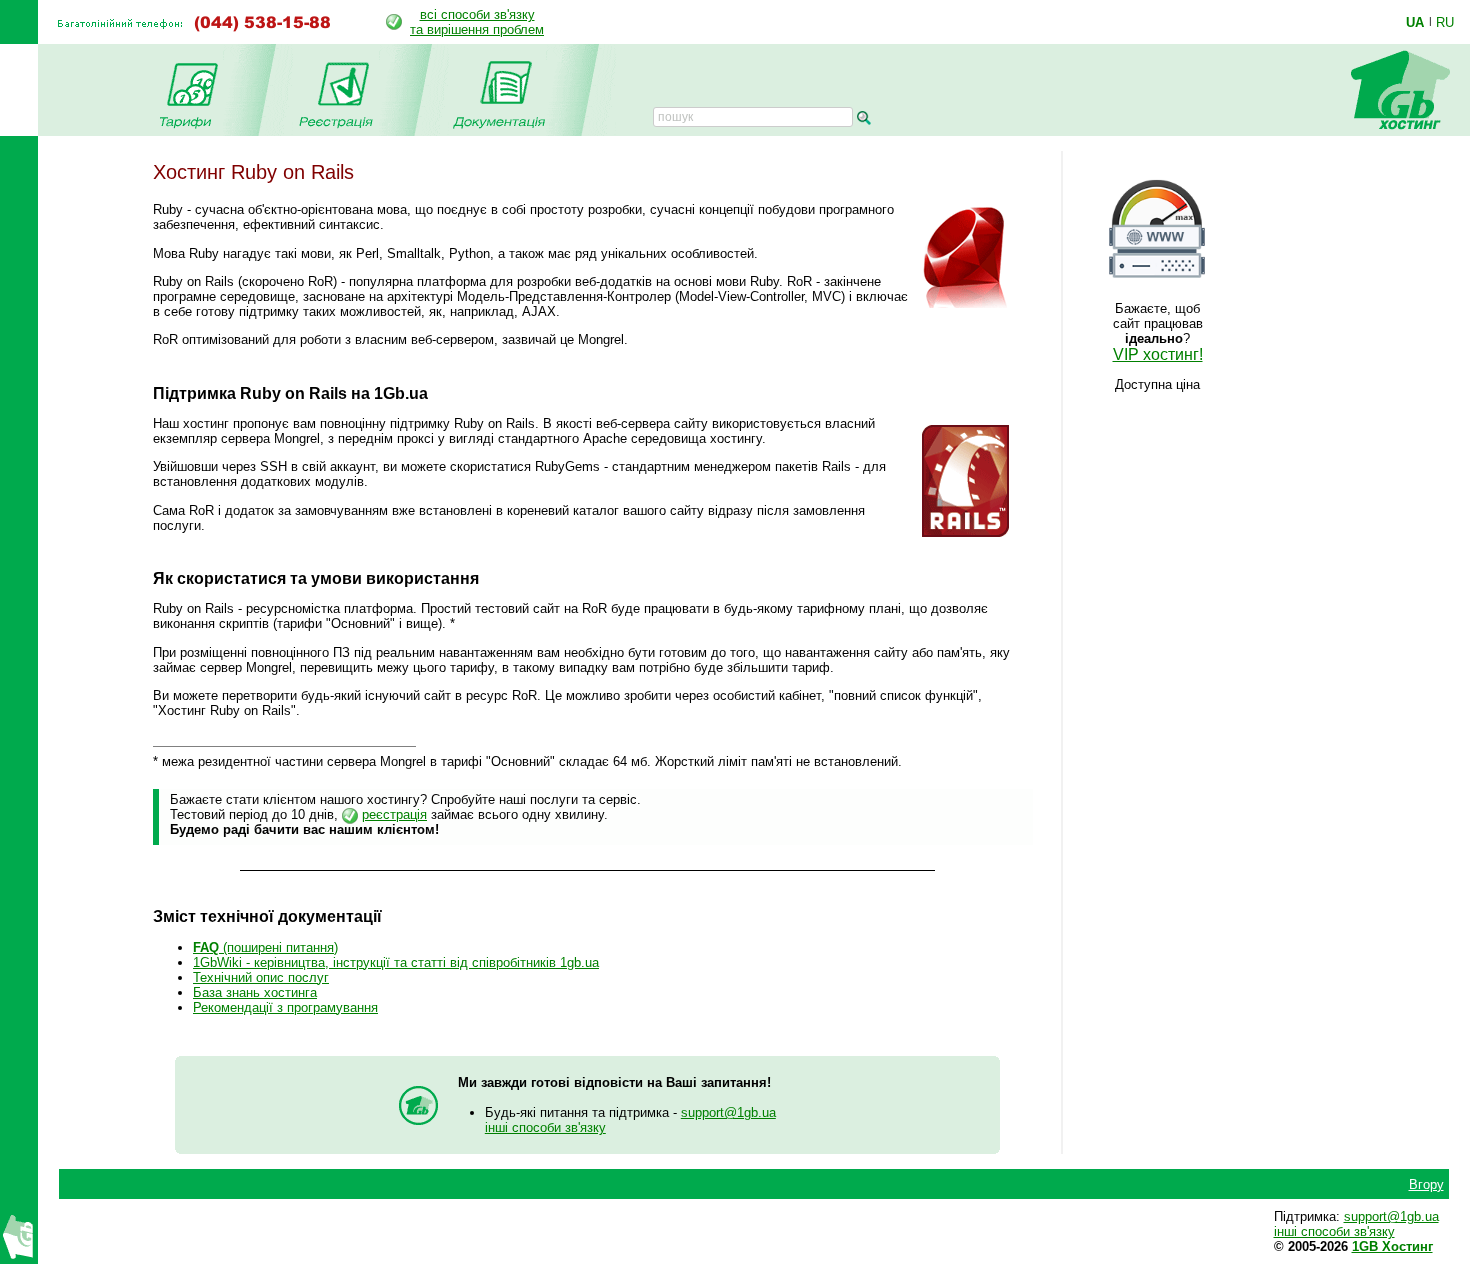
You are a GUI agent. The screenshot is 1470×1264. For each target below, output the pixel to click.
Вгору (1426, 1184)
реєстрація (394, 814)
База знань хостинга (255, 992)
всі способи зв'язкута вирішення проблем (477, 22)
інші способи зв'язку (545, 1127)
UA (1415, 22)
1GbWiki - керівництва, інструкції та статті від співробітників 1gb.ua (396, 962)
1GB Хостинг (1392, 1246)
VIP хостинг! (1158, 354)
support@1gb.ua (728, 1112)
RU (1445, 22)
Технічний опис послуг (261, 977)
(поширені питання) (265, 947)
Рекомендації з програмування (285, 1007)
